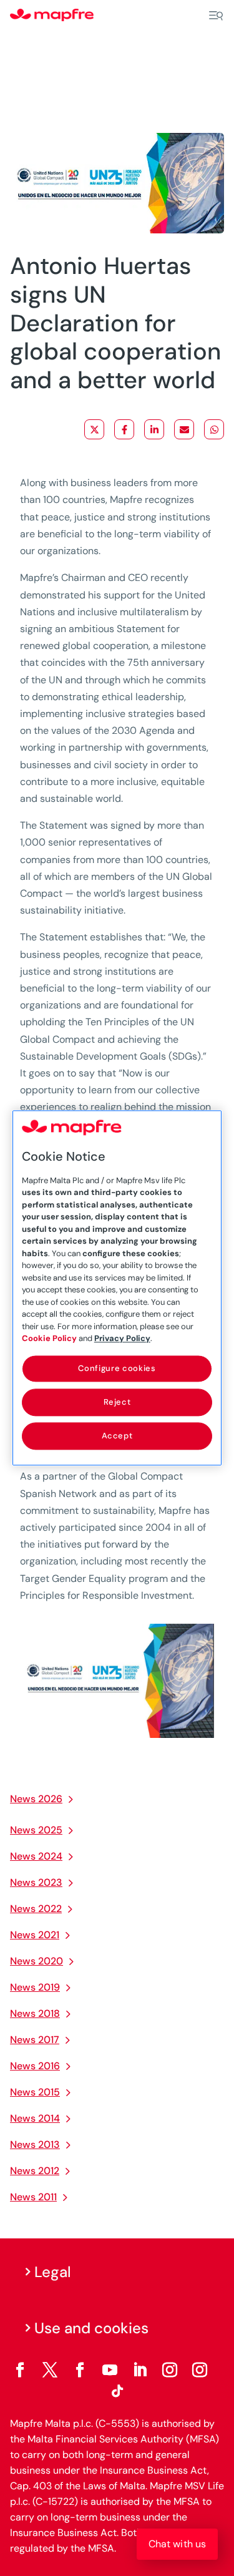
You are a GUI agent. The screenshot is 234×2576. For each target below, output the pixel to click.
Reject (117, 1402)
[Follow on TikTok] (117, 2391)
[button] (177, 2544)
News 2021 (35, 1935)
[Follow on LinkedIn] (140, 2370)
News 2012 (35, 2171)
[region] (117, 1288)
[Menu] (216, 16)
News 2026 (36, 1799)
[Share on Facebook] (124, 429)
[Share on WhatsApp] (214, 429)
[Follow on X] (50, 2370)
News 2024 (36, 1856)
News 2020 (37, 1961)
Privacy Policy (122, 1338)
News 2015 (35, 2092)
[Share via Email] (184, 429)
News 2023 (36, 1882)
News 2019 (35, 1987)
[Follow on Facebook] (20, 2370)
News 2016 (35, 2066)
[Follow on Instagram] (170, 2370)
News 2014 (35, 2118)
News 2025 (36, 1830)
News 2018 (35, 2013)
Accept (117, 1436)
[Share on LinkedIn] (154, 429)
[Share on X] (94, 429)
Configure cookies (117, 1368)
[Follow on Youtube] (110, 2370)
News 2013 (35, 2144)
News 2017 (35, 2040)
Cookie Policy (49, 1338)
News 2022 (36, 1909)
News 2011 (33, 2197)
